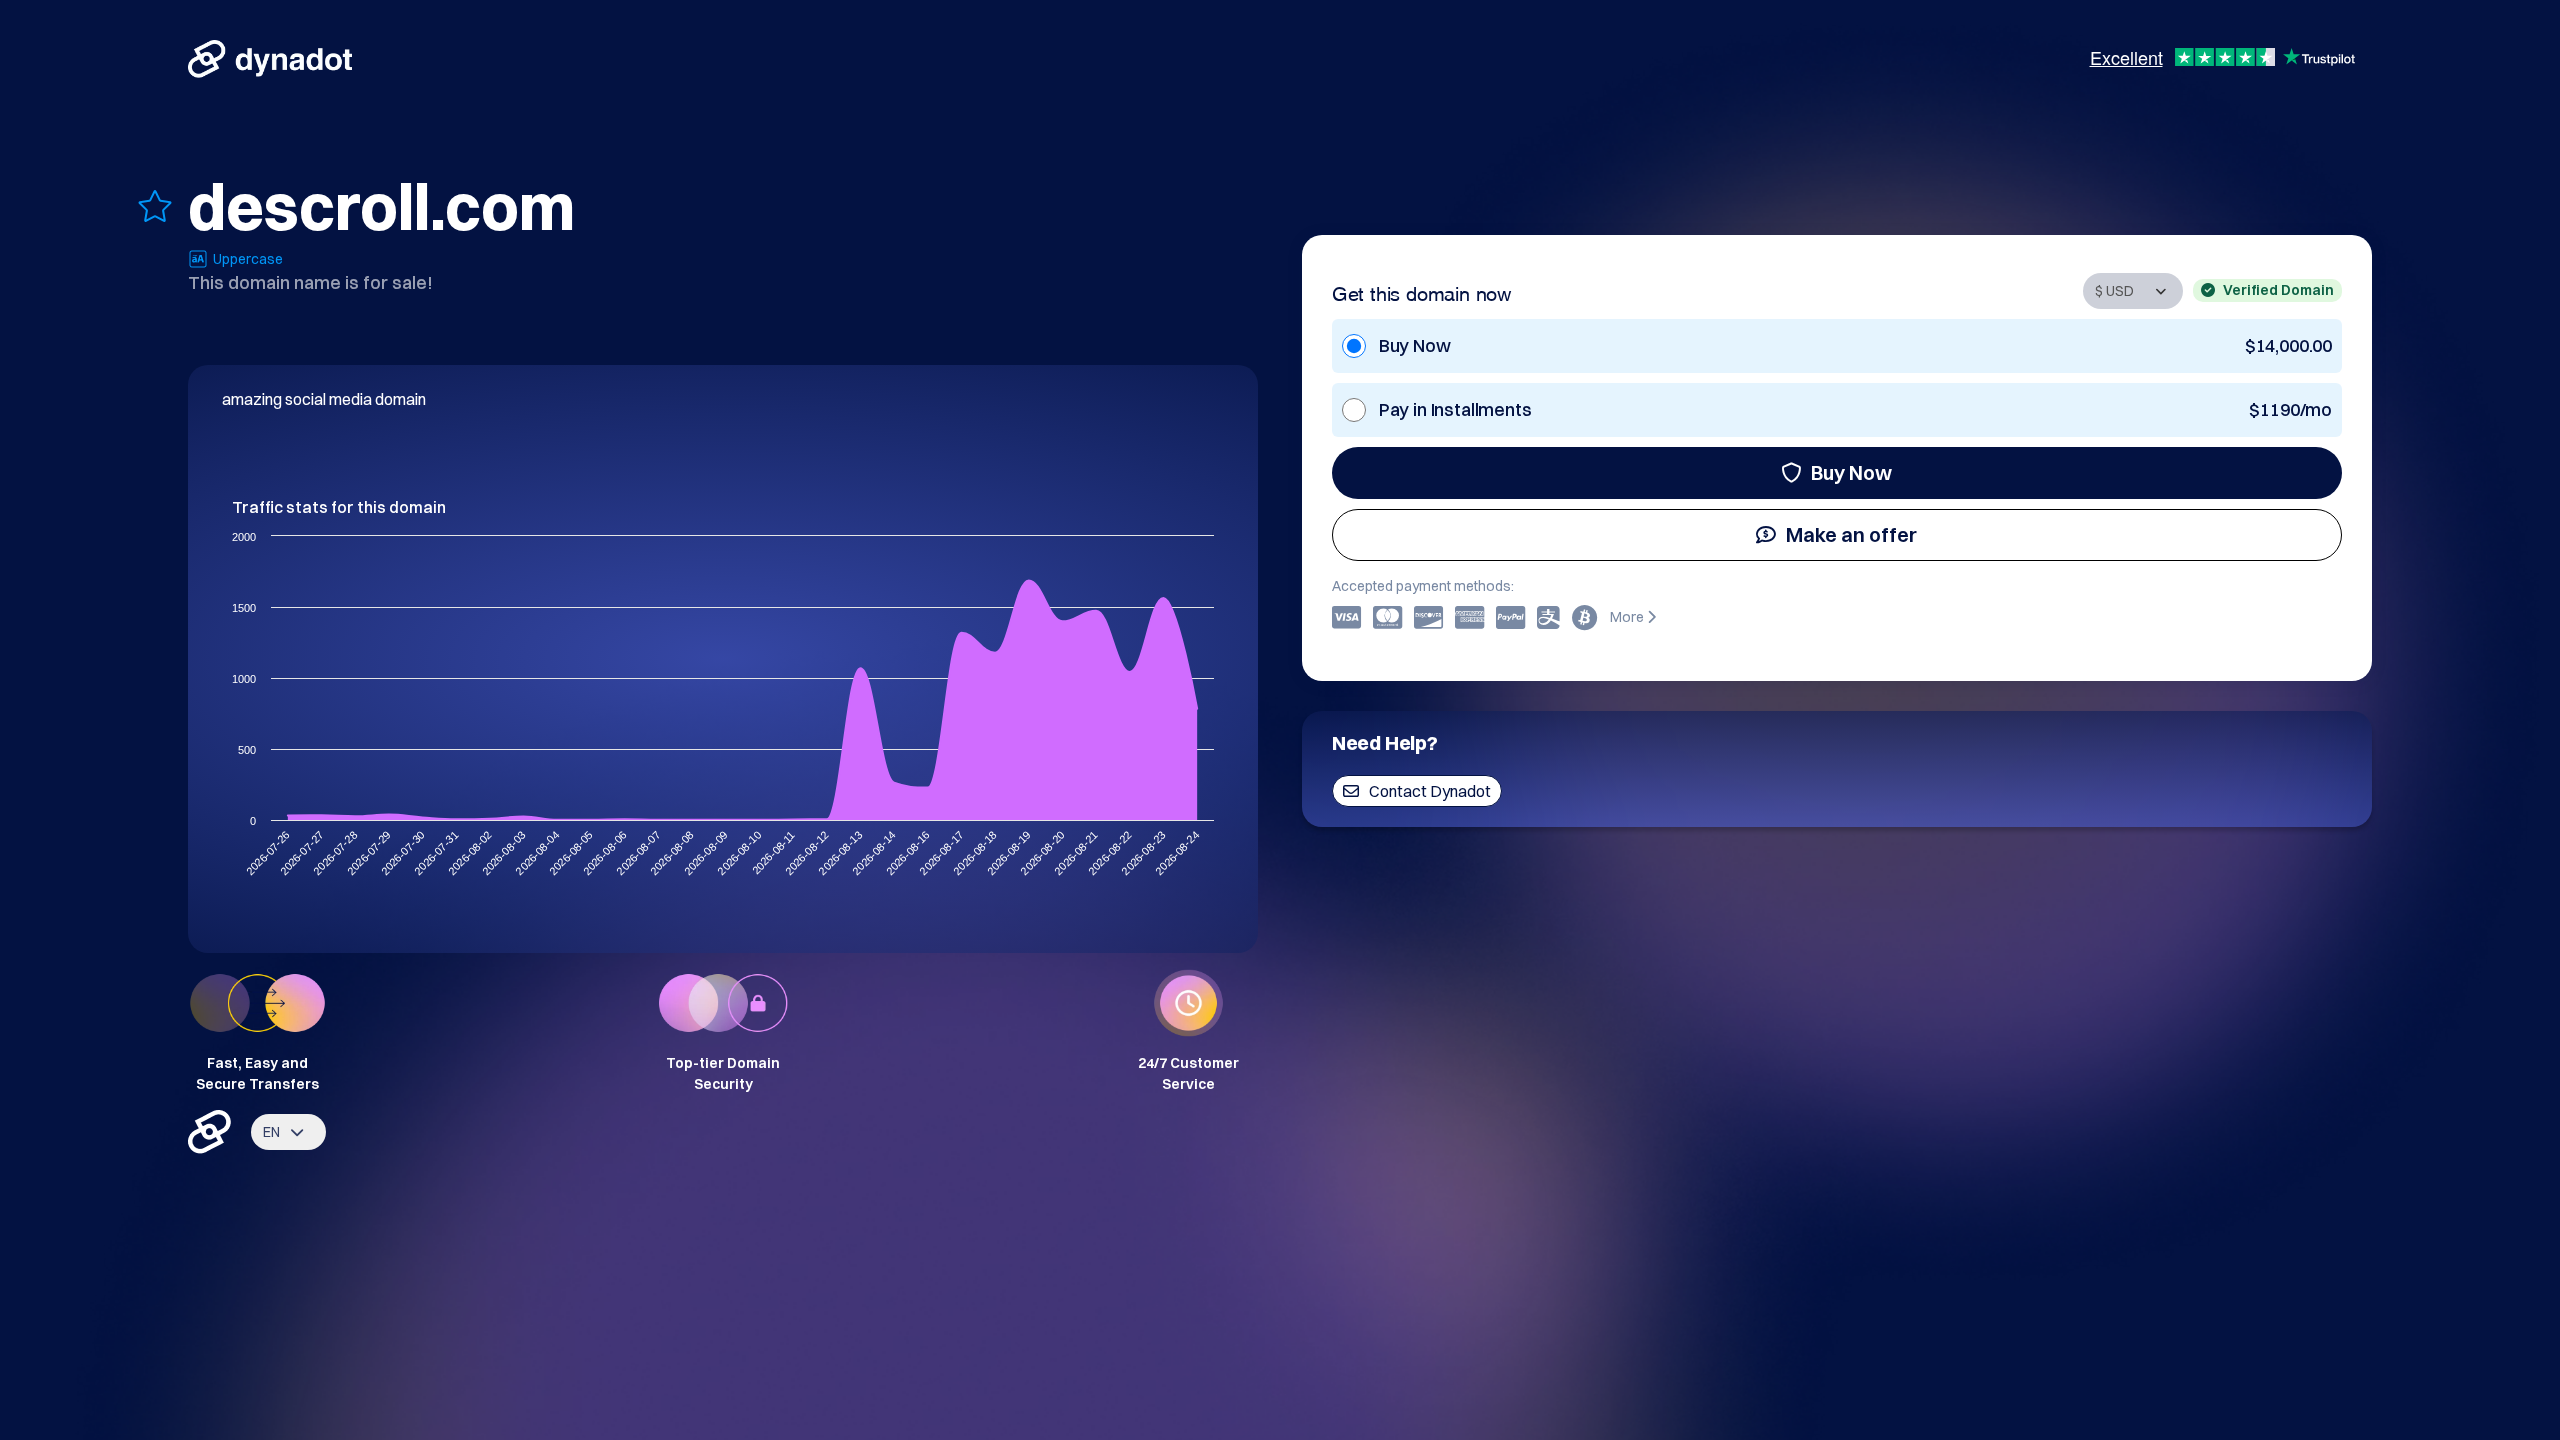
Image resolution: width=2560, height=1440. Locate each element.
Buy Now (1851, 472)
